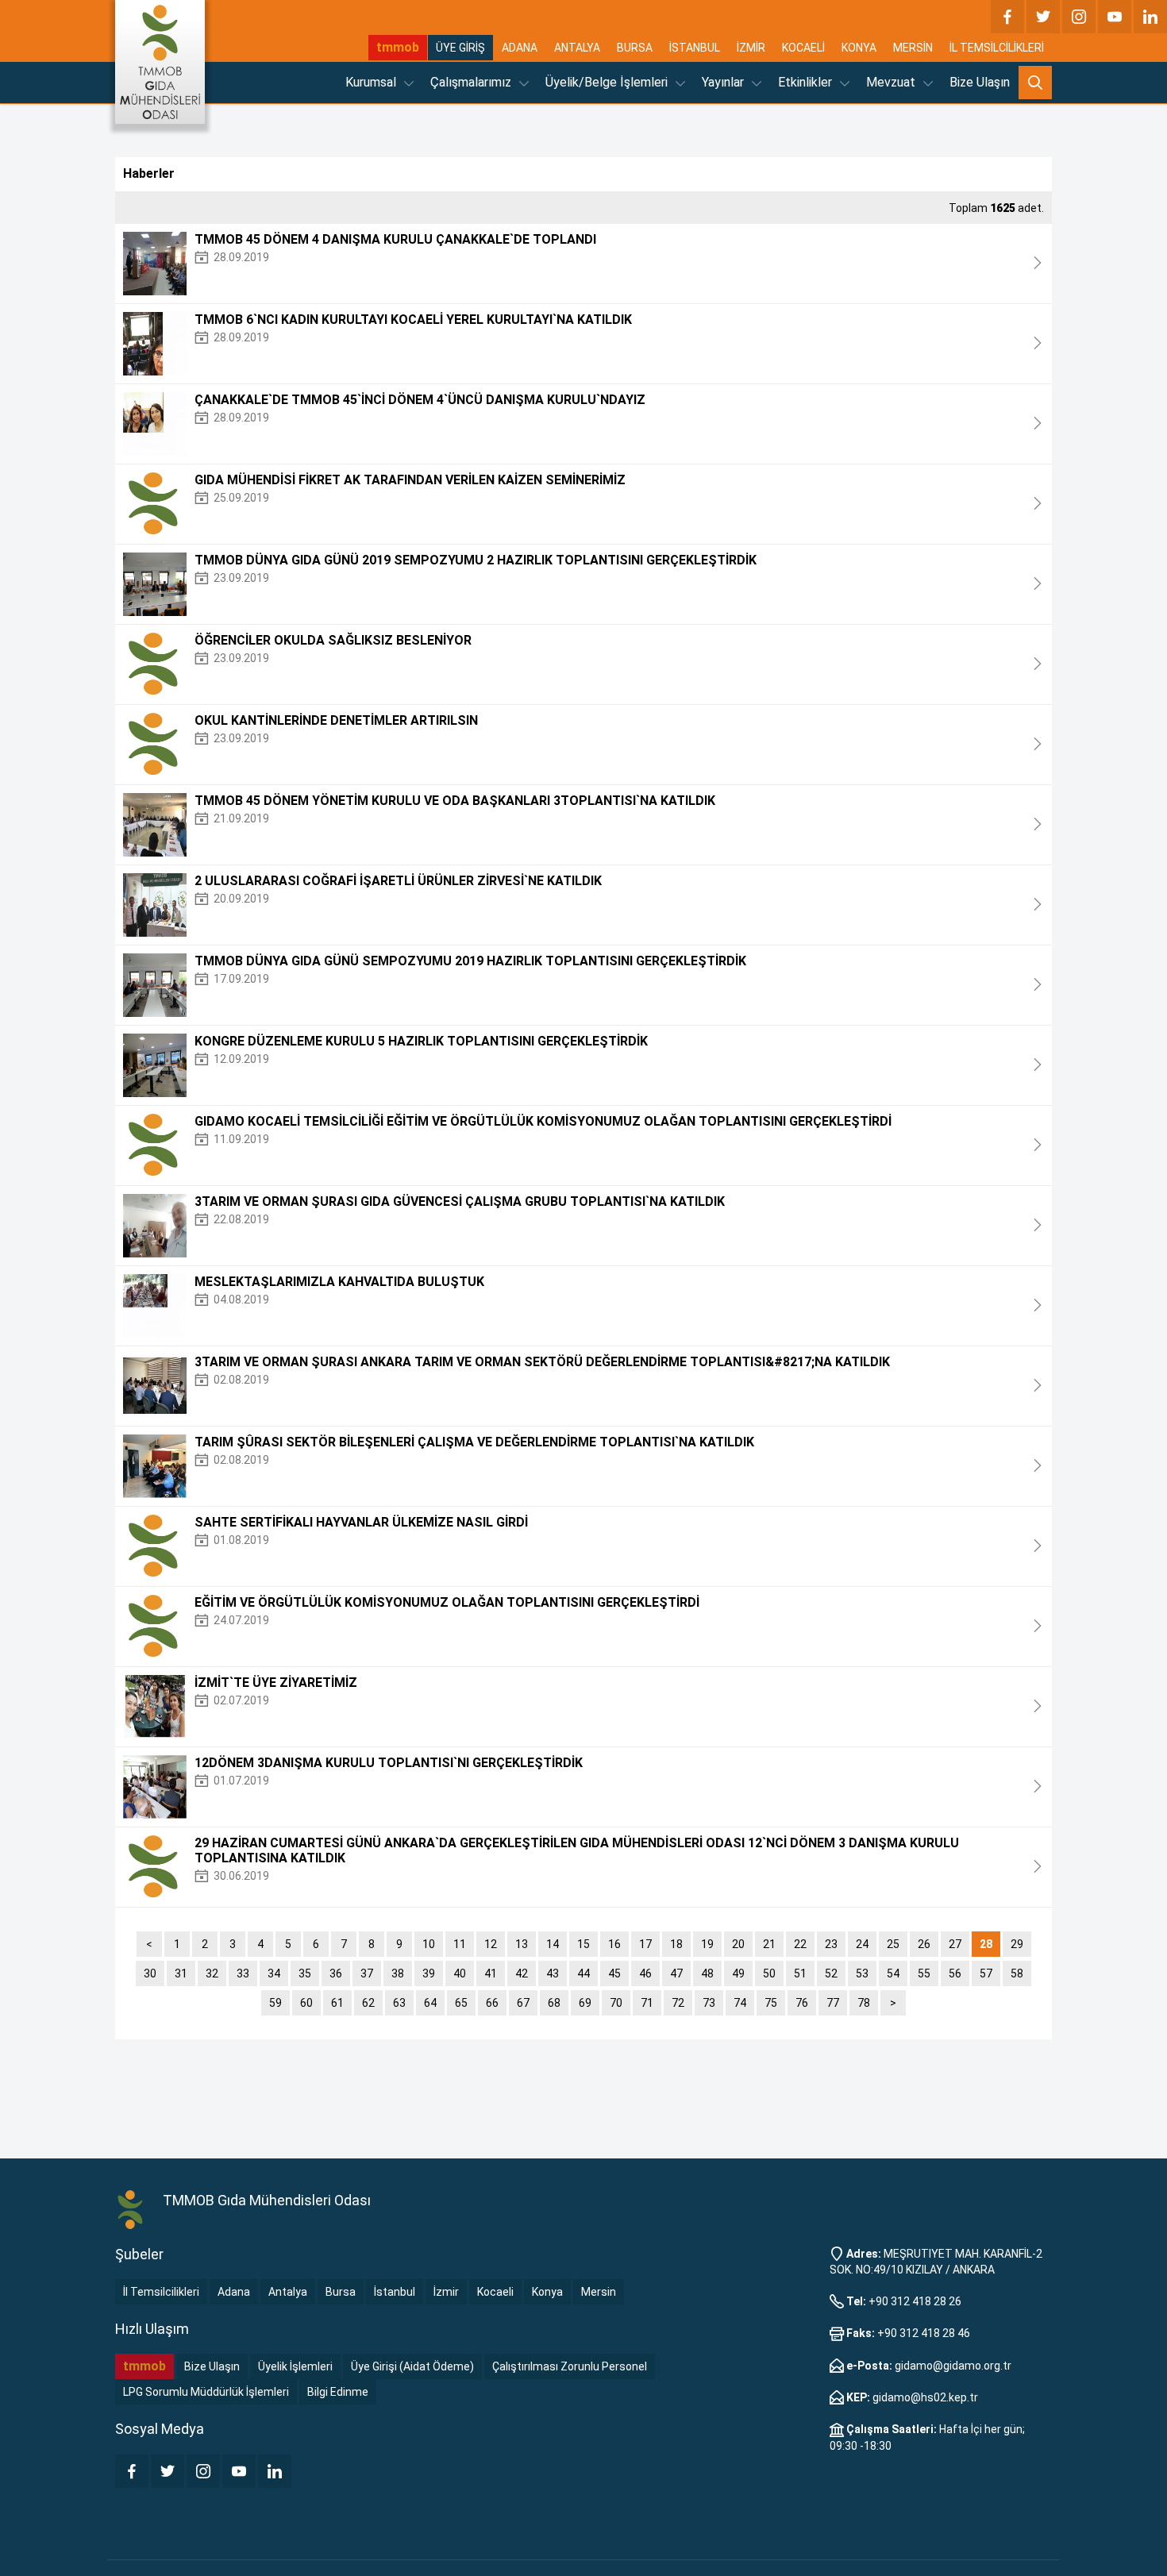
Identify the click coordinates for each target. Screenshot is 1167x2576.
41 (491, 1973)
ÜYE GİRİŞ (460, 48)
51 (800, 1973)
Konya (547, 2292)
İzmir (446, 2292)
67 (523, 2003)
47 (676, 1973)
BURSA (635, 48)
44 (583, 1973)
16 (614, 1944)
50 (769, 1973)
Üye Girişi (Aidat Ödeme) (412, 2366)
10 (429, 1944)
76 (802, 2003)
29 (1017, 1944)
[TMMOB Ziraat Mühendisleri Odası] (131, 2210)
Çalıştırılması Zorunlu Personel (570, 2366)
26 (924, 1944)
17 (645, 1944)
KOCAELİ (803, 48)
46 (645, 1973)
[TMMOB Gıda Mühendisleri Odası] (160, 62)
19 (707, 1944)
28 (986, 1944)
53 (862, 1973)
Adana (234, 2292)
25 (893, 1944)
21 (769, 1944)
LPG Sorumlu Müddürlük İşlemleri (206, 2392)
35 (305, 1973)
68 (554, 2003)
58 (1017, 1973)
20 (738, 1944)
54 (893, 1973)
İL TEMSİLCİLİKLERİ (997, 48)
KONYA (859, 48)
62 (368, 2003)
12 (491, 1944)
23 (831, 1944)
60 (306, 2003)
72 (678, 2003)
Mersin (599, 2292)
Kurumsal (372, 82)
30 (150, 1973)
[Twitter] (1043, 17)
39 (429, 1973)
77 (833, 2003)
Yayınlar (724, 82)
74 (740, 2003)
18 (676, 1944)
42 (522, 1973)
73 (709, 2003)
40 (460, 1973)
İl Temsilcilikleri (161, 2292)
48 (707, 1973)
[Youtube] (1115, 17)
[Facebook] (1007, 17)
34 (274, 1973)
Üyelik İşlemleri (295, 2366)
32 (212, 1973)
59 (275, 2003)
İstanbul (395, 2292)
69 (585, 2003)
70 (616, 2003)
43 (553, 1973)
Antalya (288, 2292)
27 (955, 1944)
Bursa (341, 2292)
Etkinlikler (807, 82)
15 (583, 1944)
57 (986, 1973)
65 (461, 2003)
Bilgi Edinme (338, 2392)
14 (553, 1944)
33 (243, 1973)
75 (771, 2003)
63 (399, 2003)
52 (831, 1973)
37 (367, 1973)
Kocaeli (495, 2292)
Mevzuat (892, 82)
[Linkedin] (1150, 17)
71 (647, 2003)
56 (955, 1973)
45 (614, 1973)
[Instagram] (1079, 17)
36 (336, 1973)
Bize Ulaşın (980, 82)
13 (522, 1944)
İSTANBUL (695, 48)
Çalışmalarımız (472, 82)
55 (924, 1973)
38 (398, 1973)
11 (460, 1944)
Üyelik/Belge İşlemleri (608, 82)
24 (862, 1944)
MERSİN (913, 48)
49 (738, 1973)
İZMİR (751, 48)
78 (864, 2003)
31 (181, 1973)
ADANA (520, 48)
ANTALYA (577, 48)
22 (800, 1944)
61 (337, 2003)
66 (492, 2003)
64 (430, 2003)
